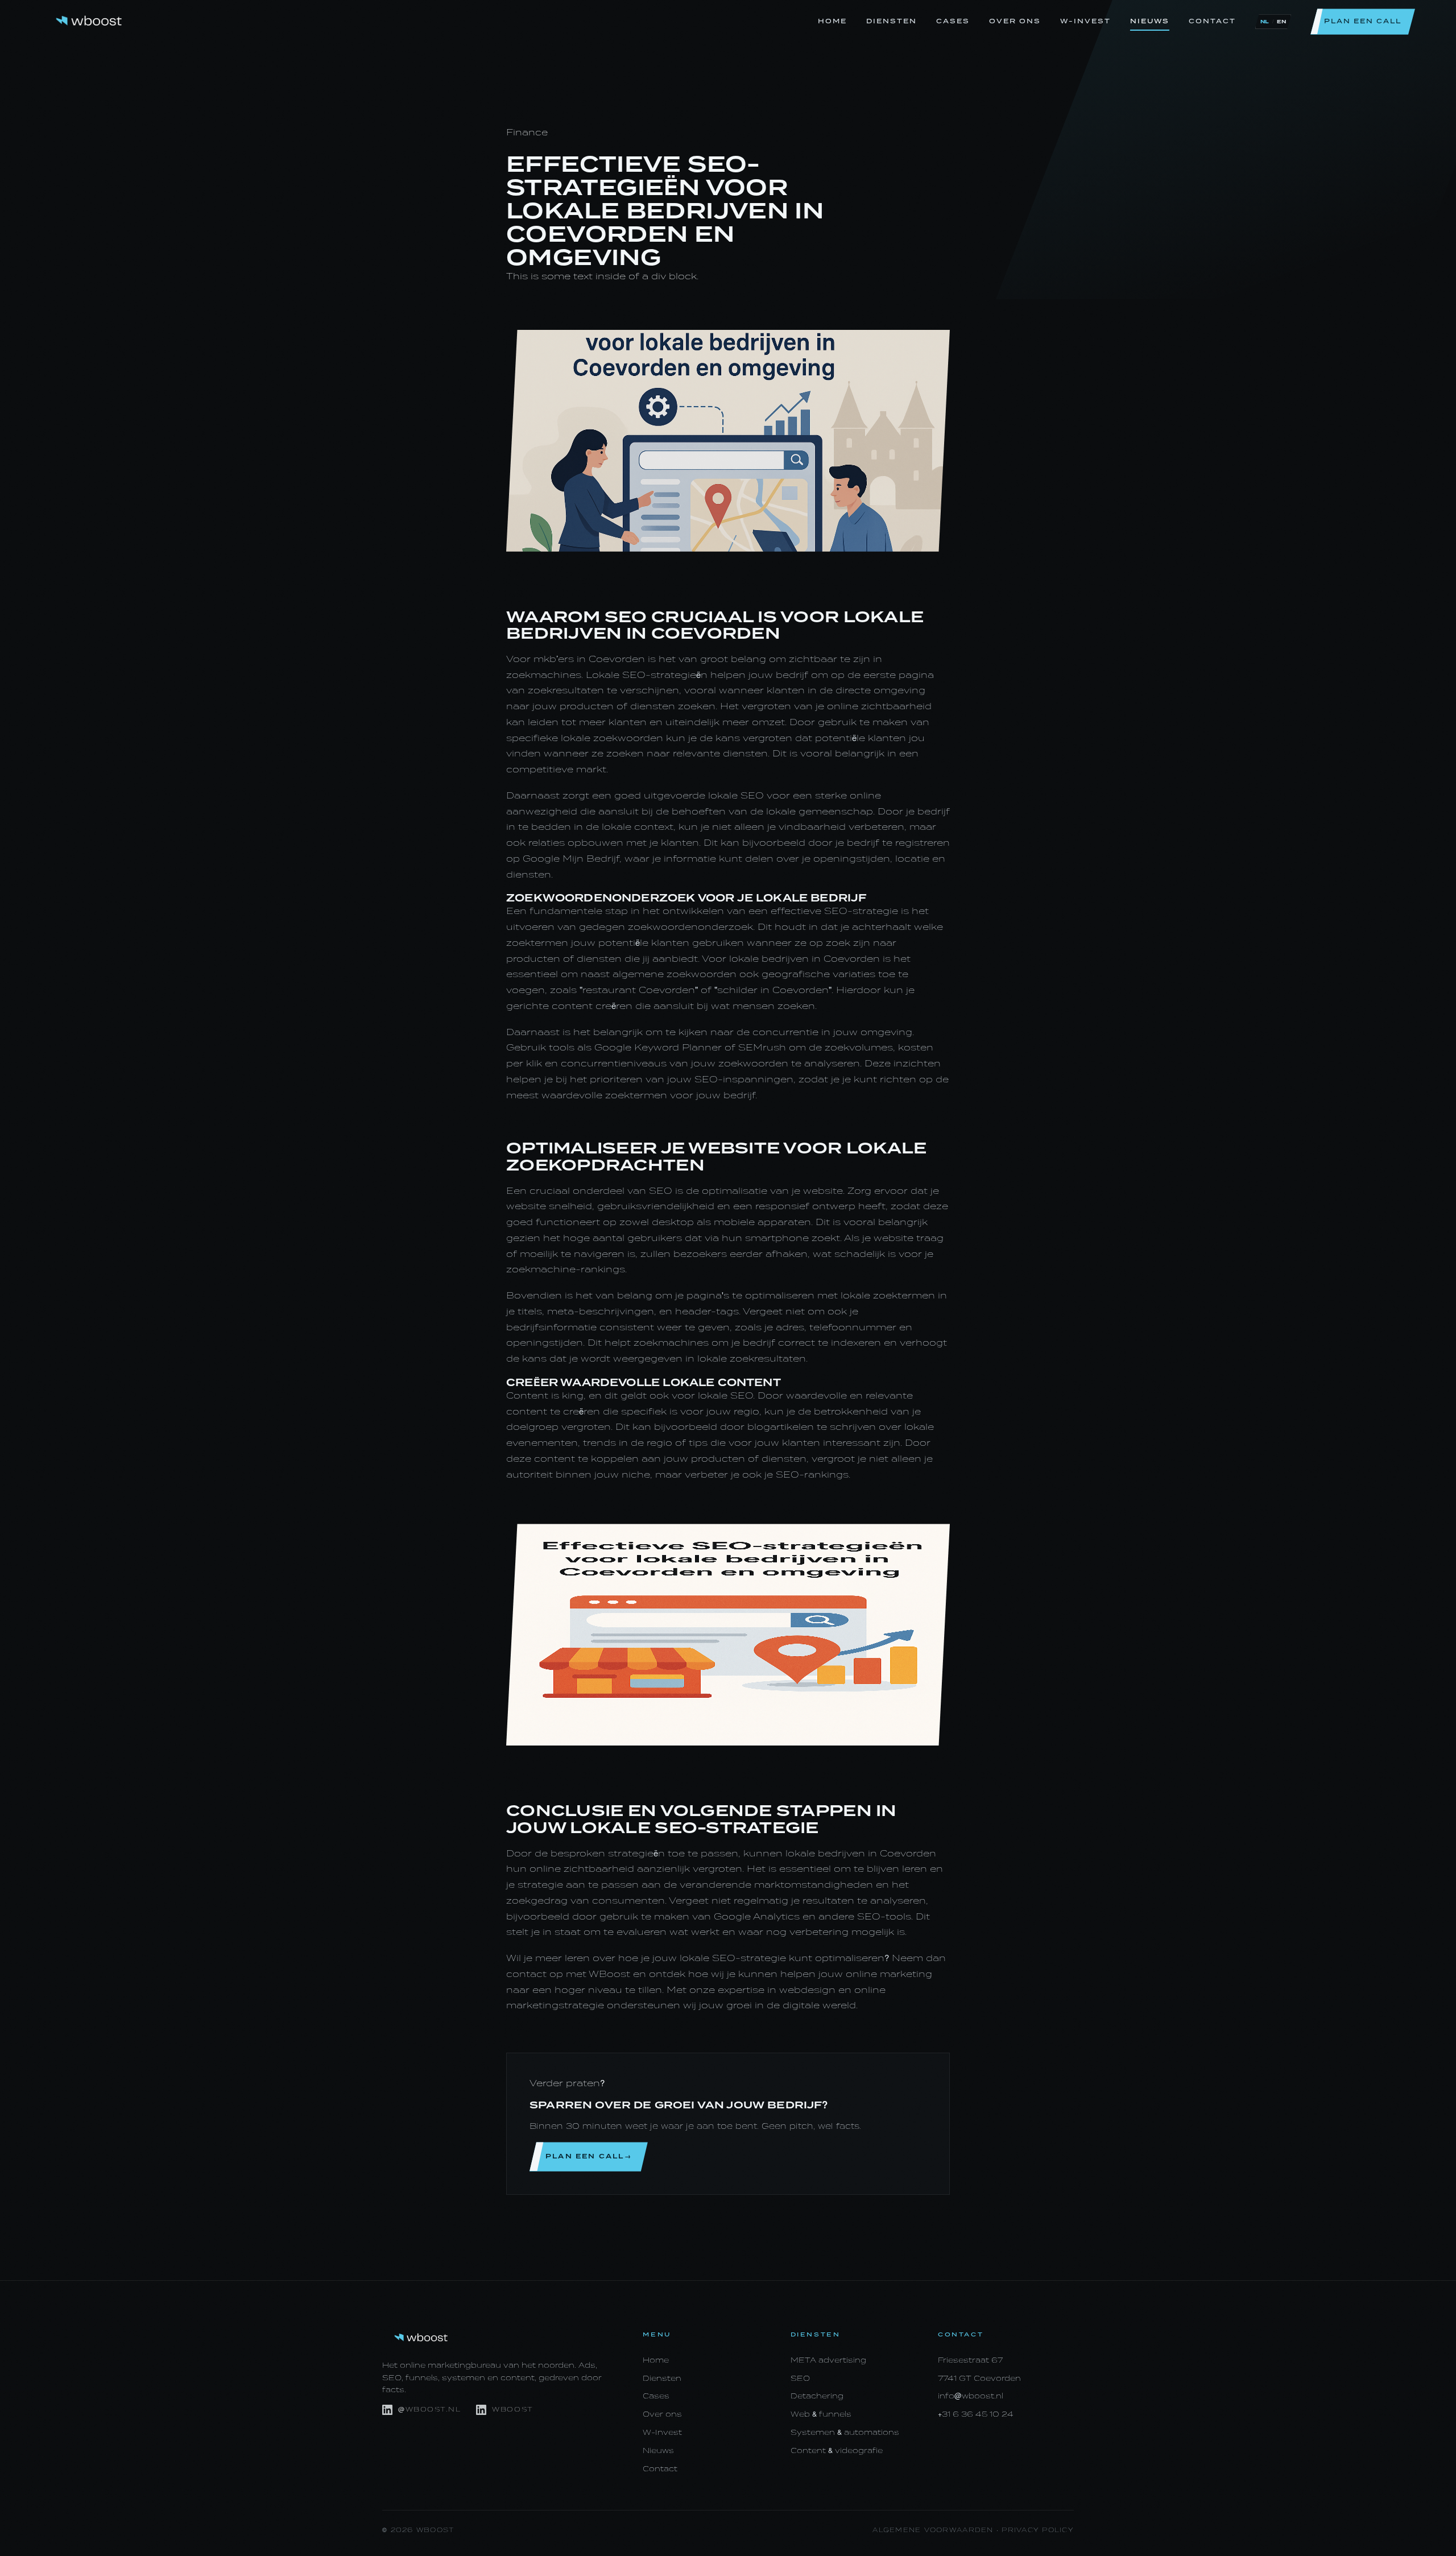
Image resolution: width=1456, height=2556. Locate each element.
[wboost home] (89, 22)
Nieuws (1150, 21)
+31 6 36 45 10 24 (976, 2414)
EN (1281, 22)
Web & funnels (821, 2414)
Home (832, 21)
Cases (953, 21)
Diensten (892, 21)
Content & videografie (837, 2450)
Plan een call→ (589, 2156)
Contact (1212, 21)
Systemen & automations (845, 2432)
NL (1265, 22)
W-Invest (1085, 21)
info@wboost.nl (971, 2396)
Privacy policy (1038, 2530)
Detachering (817, 2396)
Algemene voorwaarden (933, 2530)
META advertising (828, 2360)
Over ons (1015, 21)
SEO (800, 2378)
